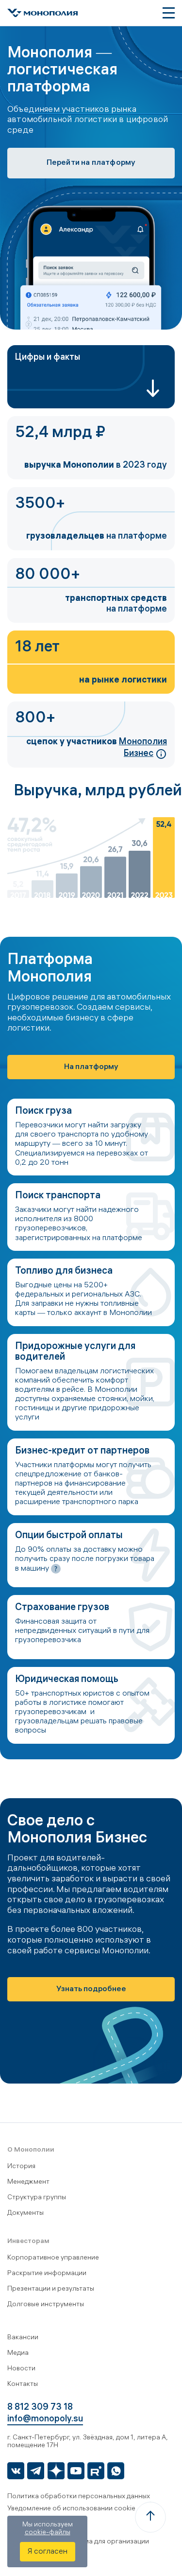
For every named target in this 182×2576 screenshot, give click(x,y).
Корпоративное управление (53, 2258)
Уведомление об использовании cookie (71, 2509)
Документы (25, 2214)
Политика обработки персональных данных (79, 2497)
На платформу (91, 1067)
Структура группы (37, 2198)
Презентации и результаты (51, 2289)
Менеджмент (28, 2182)
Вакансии (23, 2338)
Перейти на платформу (91, 163)
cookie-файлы (48, 2533)
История (21, 2167)
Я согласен (48, 2552)
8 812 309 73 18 (40, 2408)
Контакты (23, 2385)
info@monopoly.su (45, 2420)
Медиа (18, 2354)
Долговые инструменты (46, 2305)
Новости (21, 2369)
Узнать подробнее (91, 1989)
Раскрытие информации (47, 2274)
